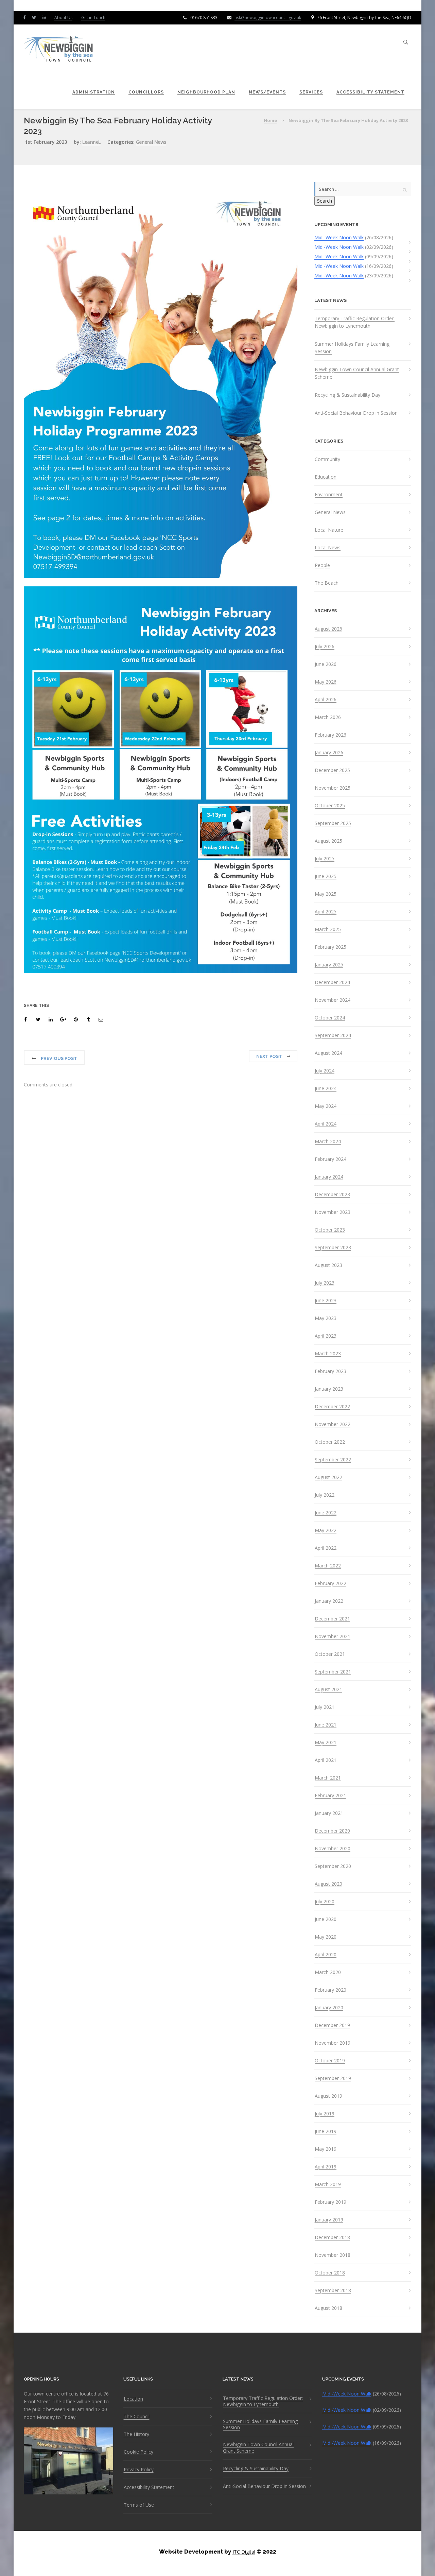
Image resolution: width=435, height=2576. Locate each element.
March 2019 (328, 2184)
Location (133, 2399)
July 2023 (325, 1283)
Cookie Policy (138, 2452)
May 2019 (326, 2149)
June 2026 (326, 664)
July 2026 (325, 647)
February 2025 (330, 947)
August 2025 (328, 841)
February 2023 (330, 1371)
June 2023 (326, 1301)
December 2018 (332, 2237)
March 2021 (328, 1778)
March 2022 (328, 1566)
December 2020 (332, 1831)
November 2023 (333, 1212)
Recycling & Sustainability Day (347, 395)
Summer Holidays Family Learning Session (352, 348)
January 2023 (329, 1389)
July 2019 (325, 2114)
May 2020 (326, 1937)
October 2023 (330, 1230)
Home (270, 120)
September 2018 (333, 2290)
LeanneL (91, 142)
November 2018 (333, 2255)
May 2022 (326, 1530)
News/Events (267, 92)
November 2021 (333, 1636)
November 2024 (333, 1000)
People (322, 565)
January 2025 (329, 965)
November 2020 (333, 1849)
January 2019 (329, 2220)
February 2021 (330, 1796)
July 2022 (325, 1495)
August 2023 (328, 1265)
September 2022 (333, 1460)
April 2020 (326, 1955)
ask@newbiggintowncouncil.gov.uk (268, 18)
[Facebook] (26, 17)
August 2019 (328, 2096)
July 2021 (325, 1707)
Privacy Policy (139, 2470)
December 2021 (332, 1619)
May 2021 (326, 1742)
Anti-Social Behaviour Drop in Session (356, 413)
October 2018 (330, 2273)
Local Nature (329, 530)
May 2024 (326, 1106)
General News (151, 142)
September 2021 (333, 1672)
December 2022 (332, 1407)
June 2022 (326, 1513)
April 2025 (326, 912)
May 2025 (326, 894)
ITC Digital (244, 2552)
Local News (328, 548)
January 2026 (329, 753)
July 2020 (325, 1902)
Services (311, 92)
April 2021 (326, 1760)
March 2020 (328, 1972)
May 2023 (326, 1318)
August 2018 (328, 2308)
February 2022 (330, 1583)
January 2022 (329, 1601)
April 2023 (326, 1336)
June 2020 (326, 1919)
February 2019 (330, 2202)
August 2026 (328, 629)
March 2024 (328, 1141)
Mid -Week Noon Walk (339, 237)
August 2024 (328, 1053)
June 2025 (326, 876)
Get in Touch (93, 18)
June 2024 (326, 1088)
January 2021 (329, 1813)
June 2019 (326, 2131)
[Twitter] (36, 17)
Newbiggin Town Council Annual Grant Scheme (357, 373)
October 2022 (330, 1442)
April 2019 (326, 2167)
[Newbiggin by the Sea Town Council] (59, 49)
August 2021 (328, 1689)
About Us (63, 18)
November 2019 (333, 2043)
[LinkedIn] (46, 17)
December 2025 (332, 770)
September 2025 (333, 823)
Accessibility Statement (370, 92)
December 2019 (332, 2025)
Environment (329, 495)
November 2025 (333, 788)
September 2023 (333, 1248)
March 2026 (328, 717)
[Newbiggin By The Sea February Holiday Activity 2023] (27, 1019)
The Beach (327, 583)
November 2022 (333, 1424)
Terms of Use (139, 2505)
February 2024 (330, 1159)
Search (325, 201)
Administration (94, 92)
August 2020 (328, 1884)
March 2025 (328, 929)
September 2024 (333, 1035)
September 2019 (333, 2078)
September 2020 (333, 1866)
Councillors (146, 92)
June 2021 (326, 1725)
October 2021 (330, 1654)
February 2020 (330, 1990)
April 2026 (326, 700)
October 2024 (330, 1018)
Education (326, 477)
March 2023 (328, 1354)
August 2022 (328, 1477)
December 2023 (332, 1195)
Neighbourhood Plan (206, 92)
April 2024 (326, 1124)
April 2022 (326, 1548)
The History (136, 2434)
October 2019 (330, 2061)
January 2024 (329, 1177)
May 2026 (326, 682)
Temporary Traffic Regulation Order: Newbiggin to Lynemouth (355, 322)
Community (327, 459)
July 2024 (325, 1071)
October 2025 (330, 806)
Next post (269, 1056)
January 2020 (329, 2008)
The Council (137, 2417)
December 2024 (332, 982)
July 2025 (325, 859)
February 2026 (330, 735)
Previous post (59, 1058)
